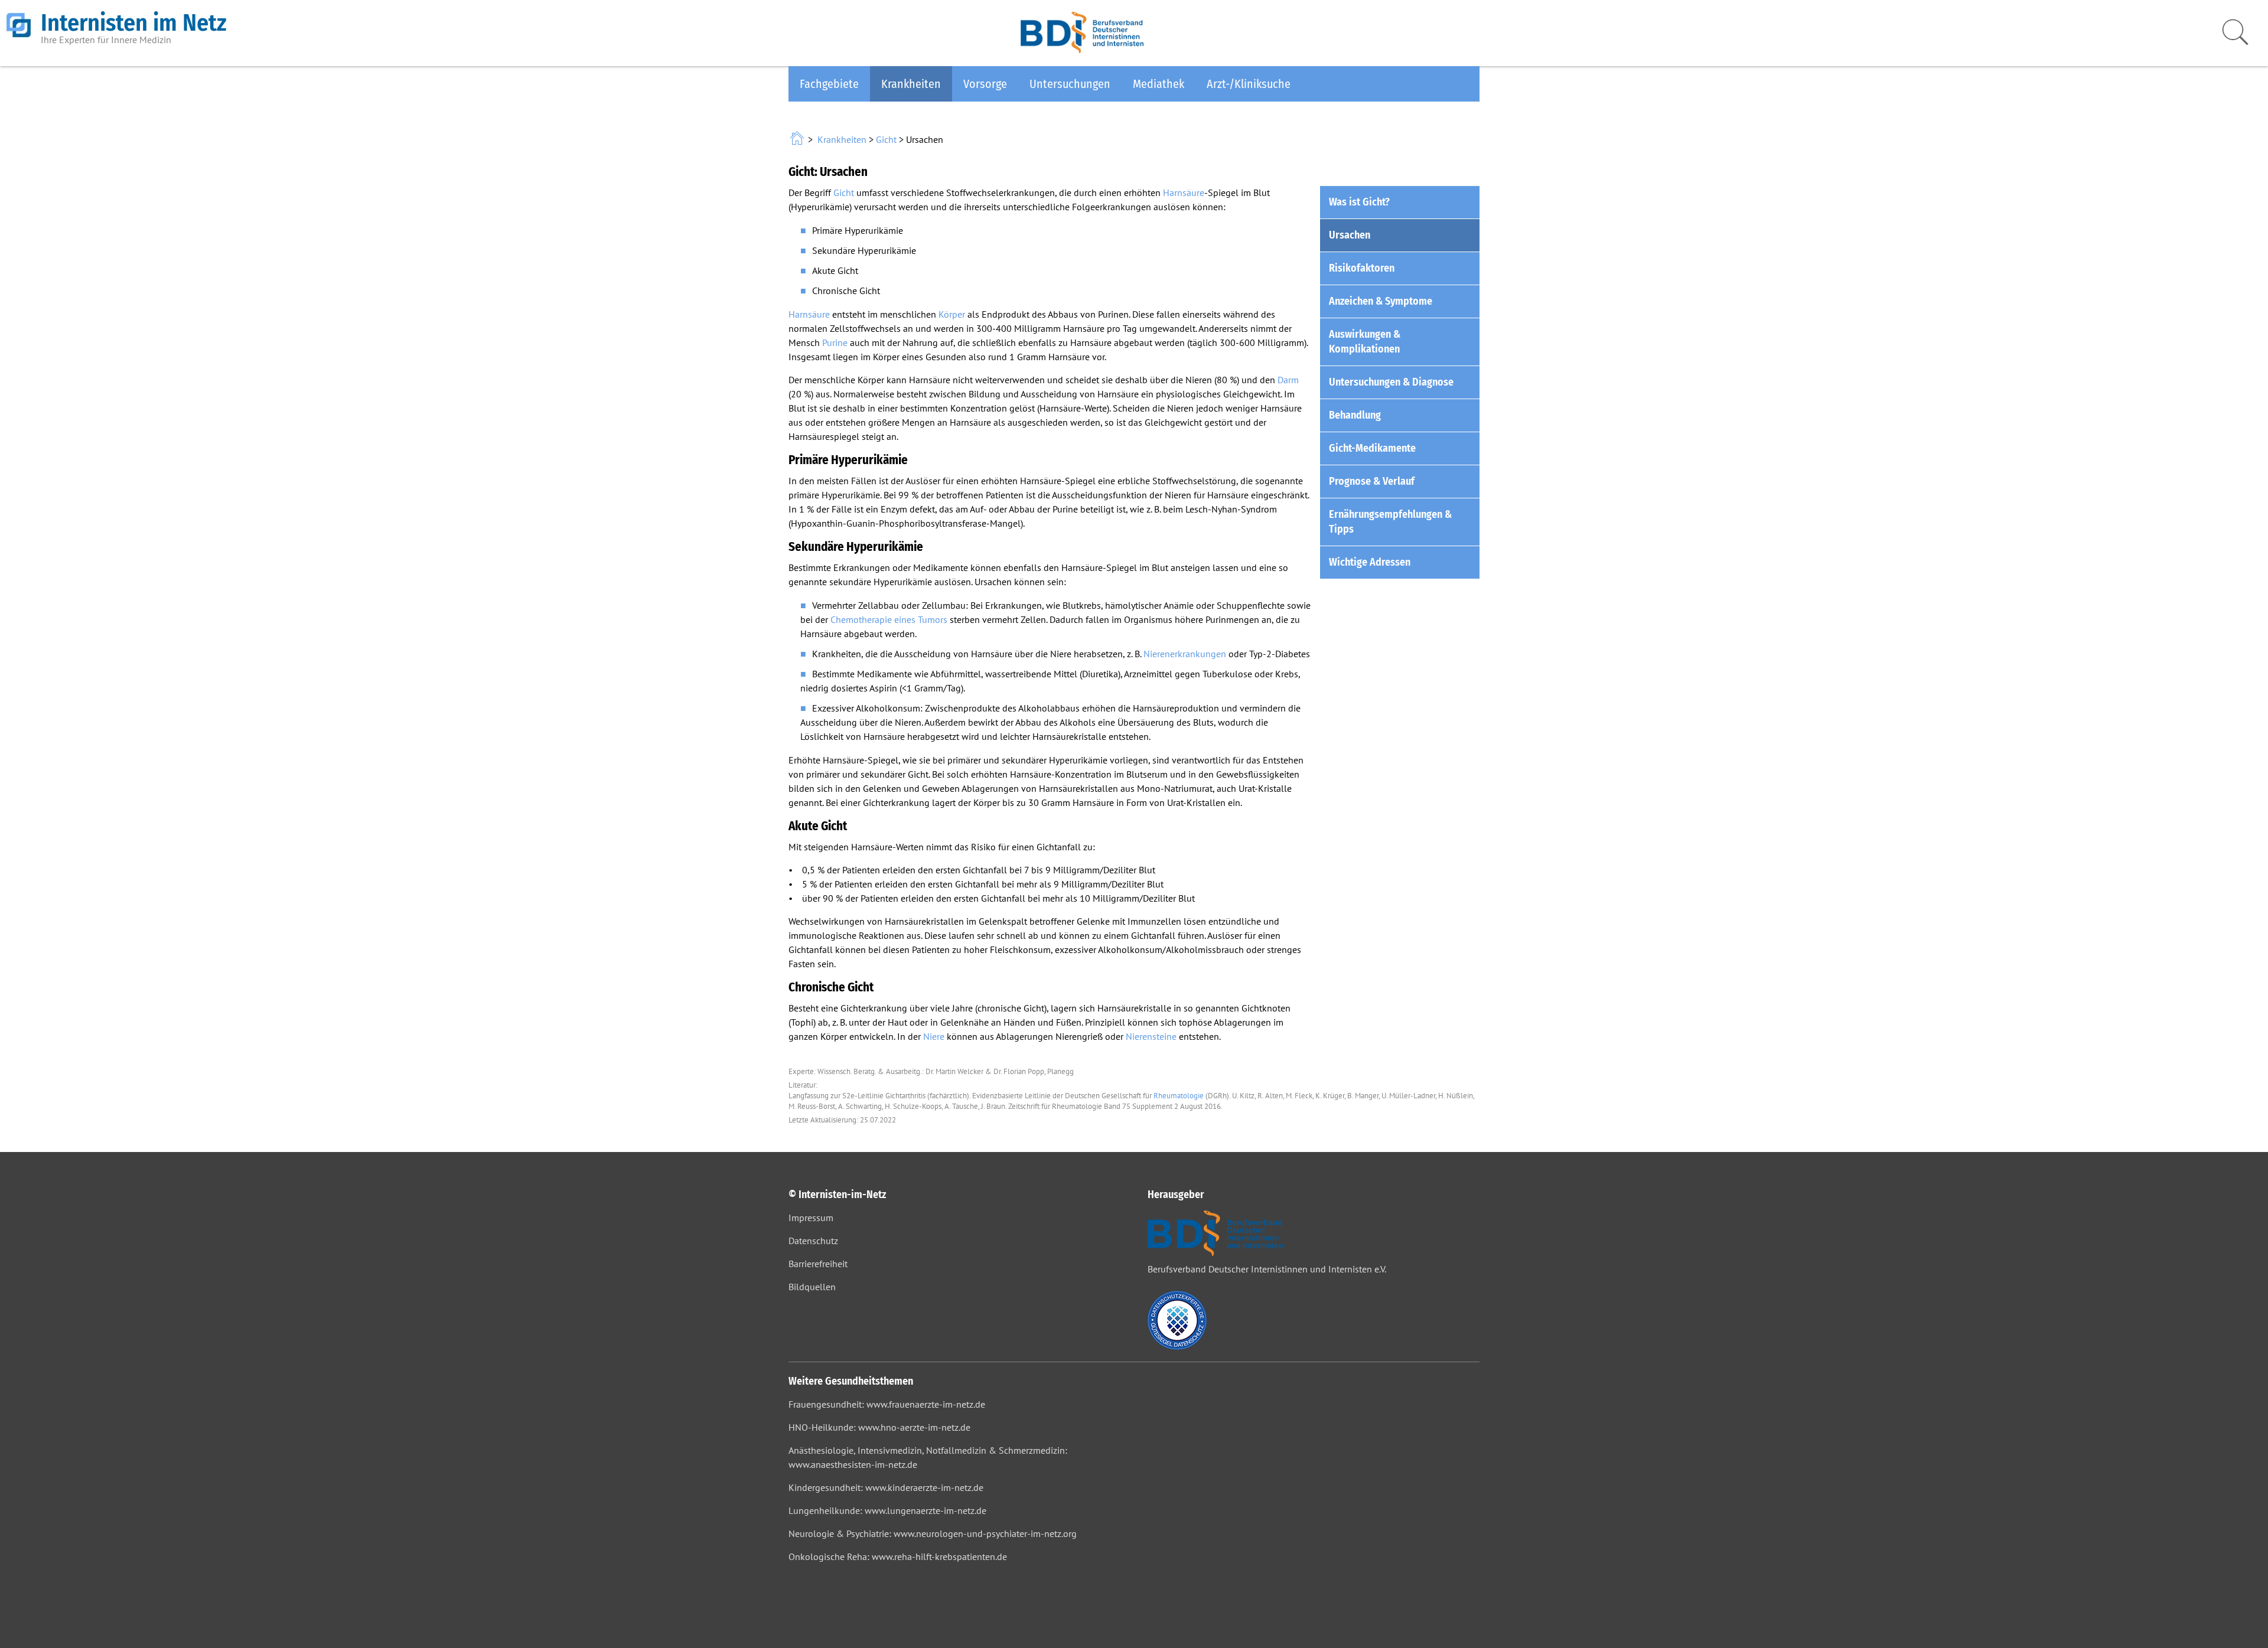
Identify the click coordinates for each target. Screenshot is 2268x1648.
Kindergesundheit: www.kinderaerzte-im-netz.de (886, 1487)
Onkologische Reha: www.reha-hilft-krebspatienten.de (898, 1556)
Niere (934, 1036)
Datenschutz (813, 1241)
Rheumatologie (1179, 1096)
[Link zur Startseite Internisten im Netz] (798, 139)
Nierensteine (1151, 1036)
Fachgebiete (829, 84)
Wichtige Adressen (1370, 562)
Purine (835, 342)
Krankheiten (911, 84)
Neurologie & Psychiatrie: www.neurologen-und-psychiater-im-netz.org (933, 1533)
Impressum (811, 1218)
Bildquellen (812, 1287)
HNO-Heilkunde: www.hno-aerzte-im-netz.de (879, 1427)
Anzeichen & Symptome (1381, 301)
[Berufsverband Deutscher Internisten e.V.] (1082, 50)
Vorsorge (985, 84)
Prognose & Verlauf (1372, 481)
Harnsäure (1184, 192)
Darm (1288, 380)
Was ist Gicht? (1359, 202)
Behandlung (1355, 415)
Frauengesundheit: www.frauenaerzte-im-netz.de (887, 1404)
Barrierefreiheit (818, 1264)
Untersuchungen (1070, 84)
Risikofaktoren (1362, 268)
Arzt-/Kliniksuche (1249, 84)
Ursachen (1350, 235)
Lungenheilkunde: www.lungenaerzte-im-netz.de (887, 1510)
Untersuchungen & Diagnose (1391, 382)
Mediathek (1159, 84)
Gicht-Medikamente (1372, 448)
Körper (952, 314)
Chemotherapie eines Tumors (889, 619)
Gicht (886, 139)
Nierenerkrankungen (1185, 654)
